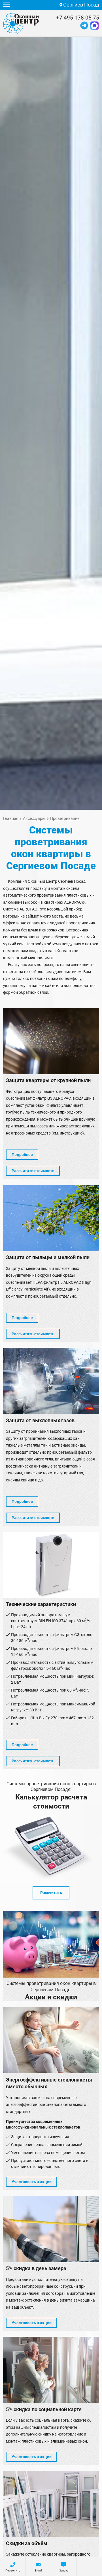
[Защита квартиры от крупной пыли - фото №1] (51, 1041)
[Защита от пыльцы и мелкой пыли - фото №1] (51, 1218)
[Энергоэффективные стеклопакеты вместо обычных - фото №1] (51, 2040)
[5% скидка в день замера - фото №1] (51, 2229)
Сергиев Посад (81, 5)
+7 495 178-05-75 (78, 18)
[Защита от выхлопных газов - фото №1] (51, 1381)
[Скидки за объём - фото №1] (51, 2504)
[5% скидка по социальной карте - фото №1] (51, 2370)
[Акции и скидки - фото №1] (51, 1944)
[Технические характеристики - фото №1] (51, 1565)
